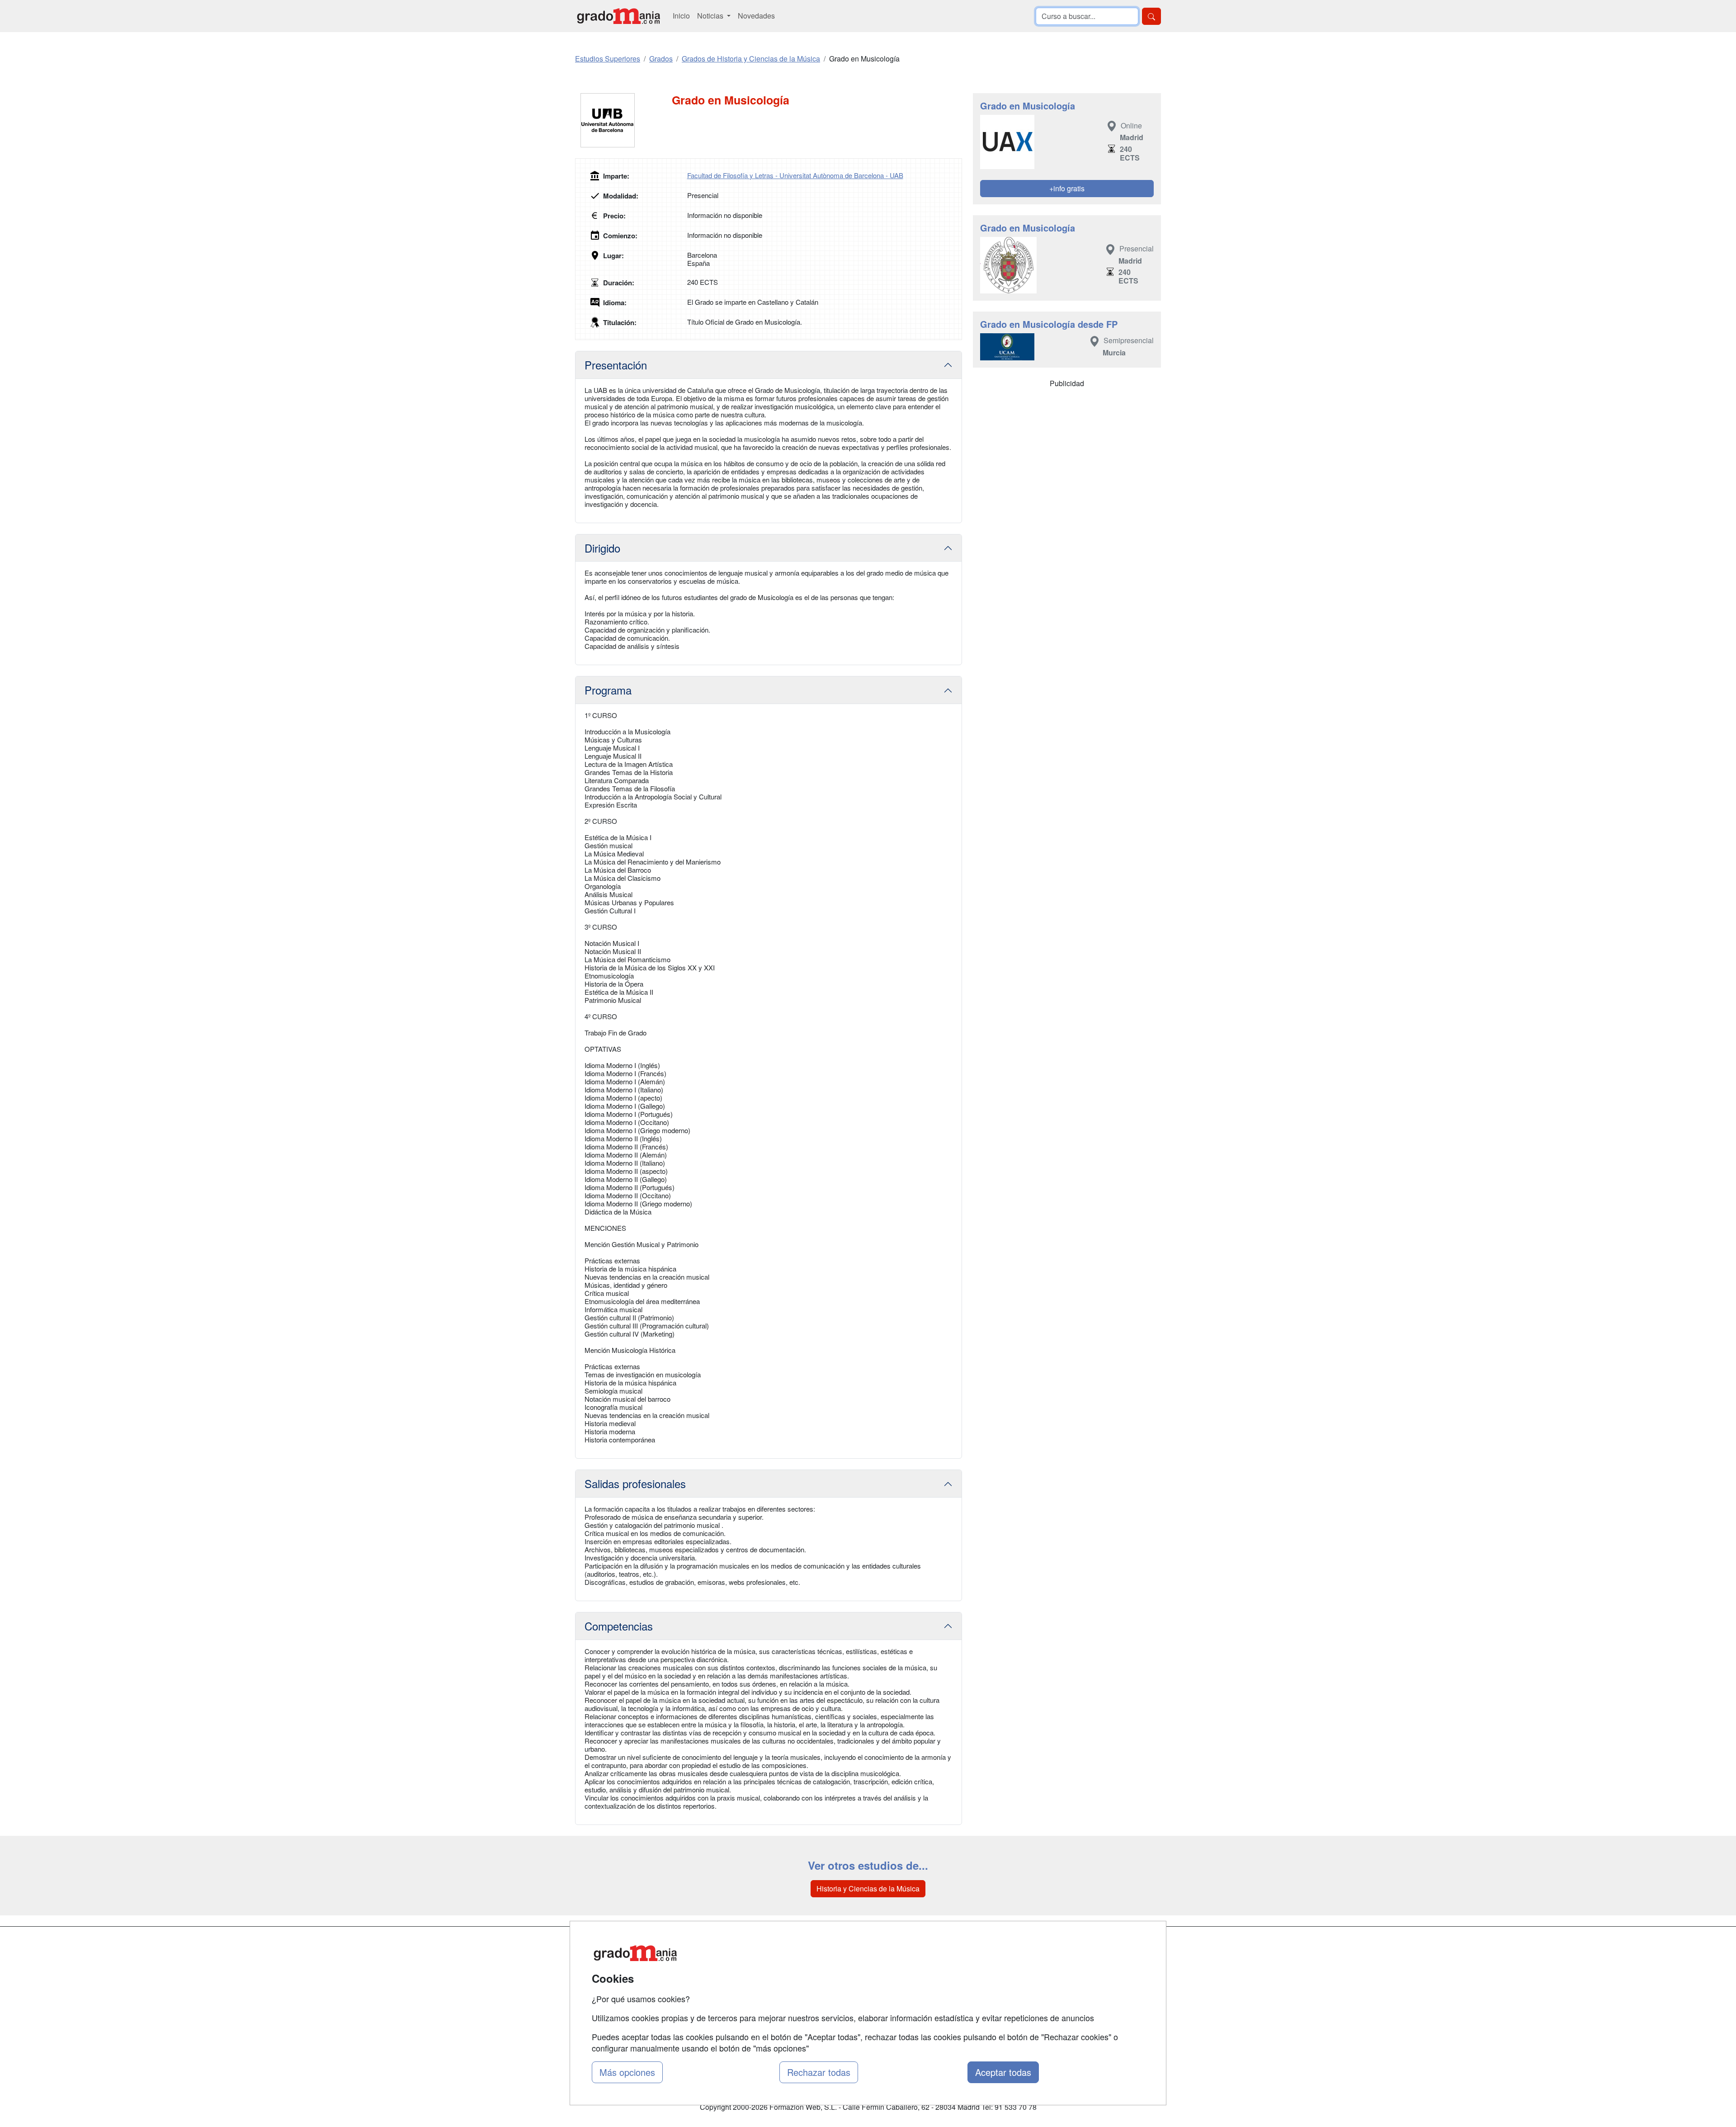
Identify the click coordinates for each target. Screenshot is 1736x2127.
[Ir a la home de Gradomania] (618, 16)
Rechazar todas (819, 2072)
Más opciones (627, 2072)
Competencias (619, 1626)
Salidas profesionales (635, 1483)
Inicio (681, 16)
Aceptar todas (1003, 2072)
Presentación (616, 365)
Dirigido (602, 548)
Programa (608, 690)
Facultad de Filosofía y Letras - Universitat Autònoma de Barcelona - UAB (795, 175)
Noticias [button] (711, 16)
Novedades (756, 16)
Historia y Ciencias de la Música (868, 1888)
